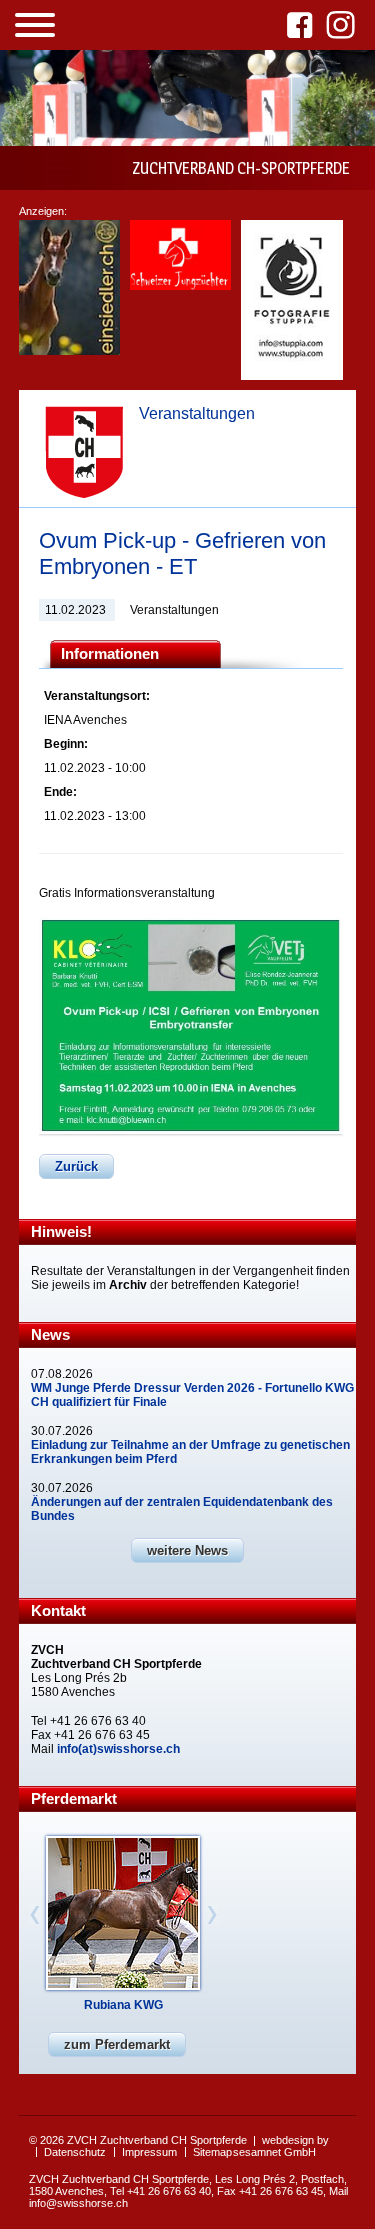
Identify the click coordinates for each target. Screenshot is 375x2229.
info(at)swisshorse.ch (118, 1749)
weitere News (187, 1550)
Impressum (149, 2152)
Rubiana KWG (123, 2005)
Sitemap (212, 2152)
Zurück (76, 1166)
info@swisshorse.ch (78, 2203)
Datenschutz (75, 2152)
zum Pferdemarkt (117, 2044)
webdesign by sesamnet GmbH (281, 2146)
